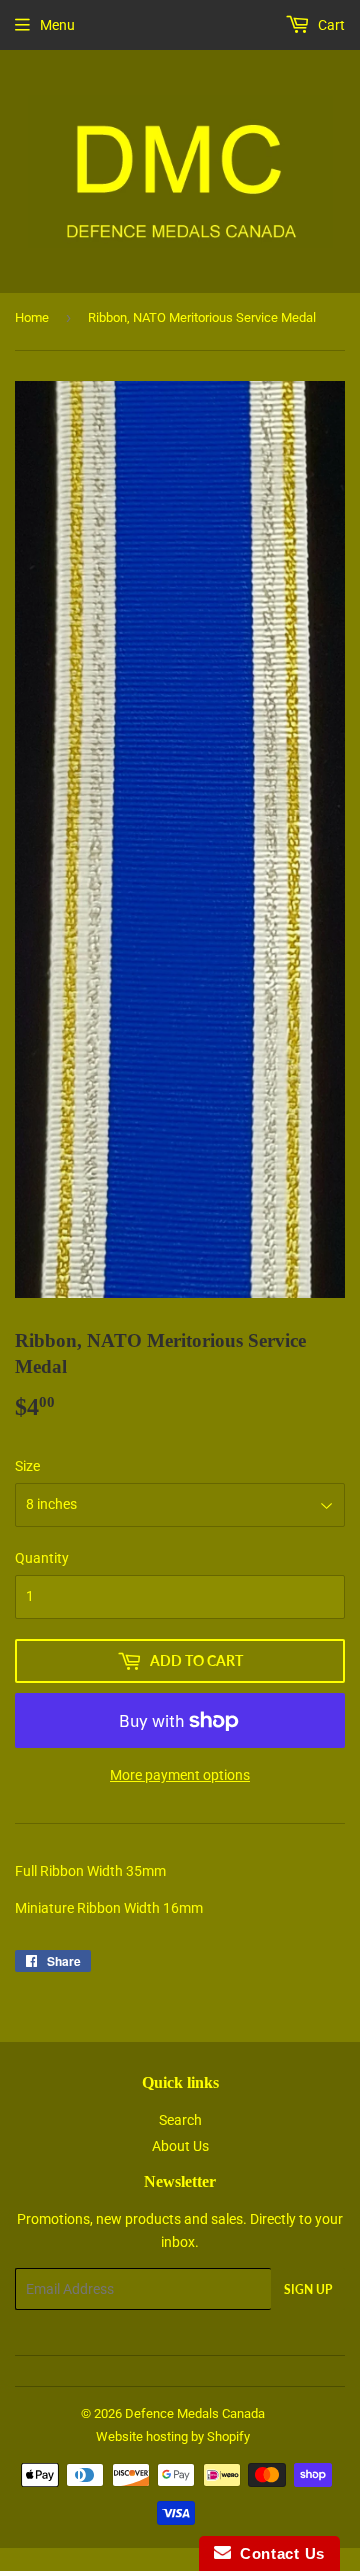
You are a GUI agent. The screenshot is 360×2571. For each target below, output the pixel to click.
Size (27, 1466)
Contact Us (278, 2553)
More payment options (180, 1775)
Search (180, 2120)
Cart (330, 25)
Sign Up (308, 2289)
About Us (180, 2146)
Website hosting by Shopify (173, 2436)
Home (32, 317)
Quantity (42, 1558)
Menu (57, 25)
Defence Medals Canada (195, 2413)
